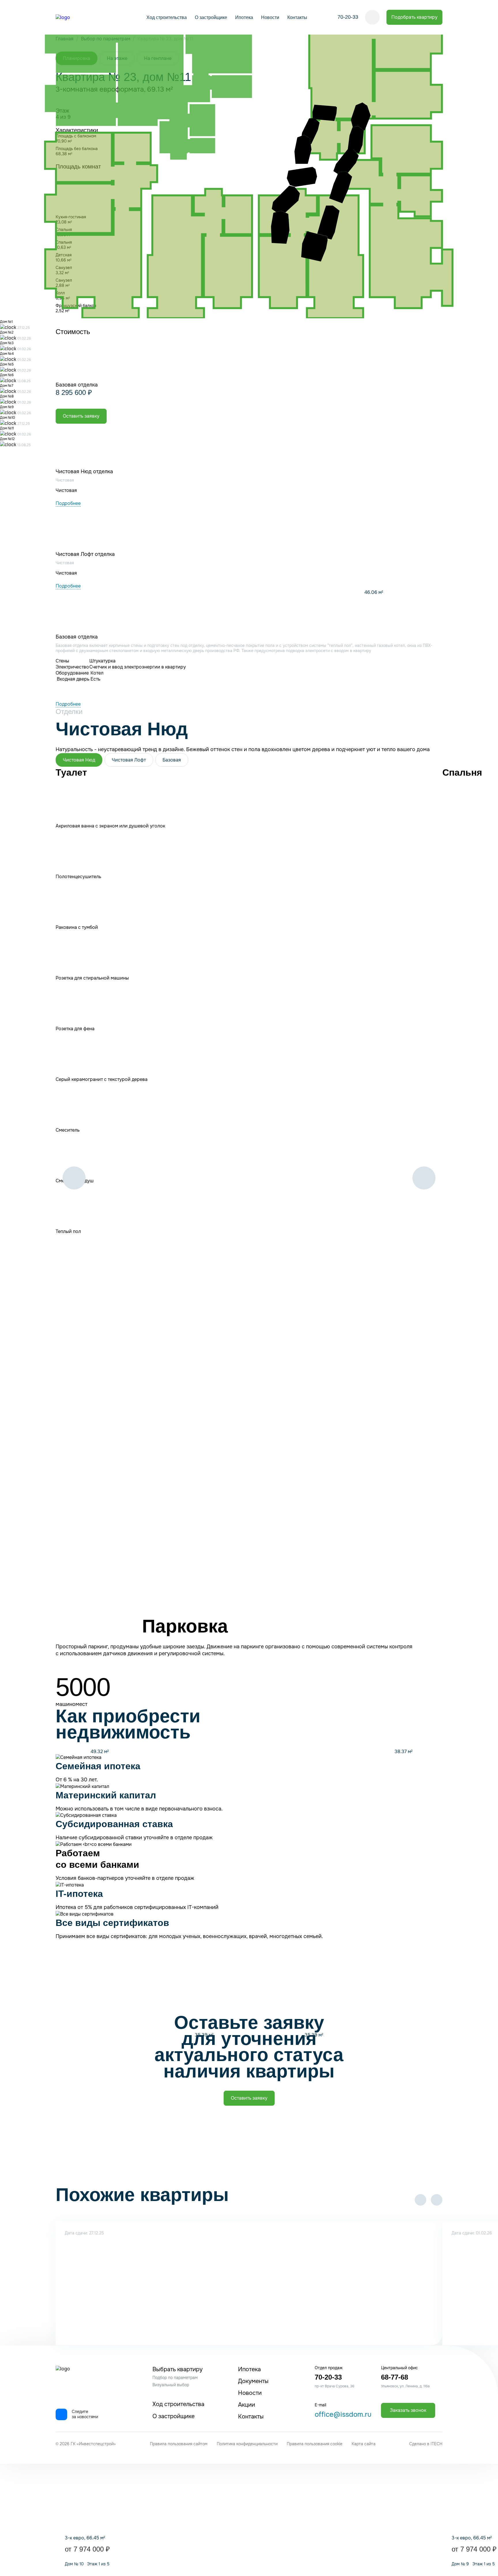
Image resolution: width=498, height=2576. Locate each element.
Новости (270, 17)
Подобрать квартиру (414, 17)
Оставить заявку (249, 2098)
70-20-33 (348, 17)
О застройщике (211, 17)
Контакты (297, 17)
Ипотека (244, 17)
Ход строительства (167, 17)
